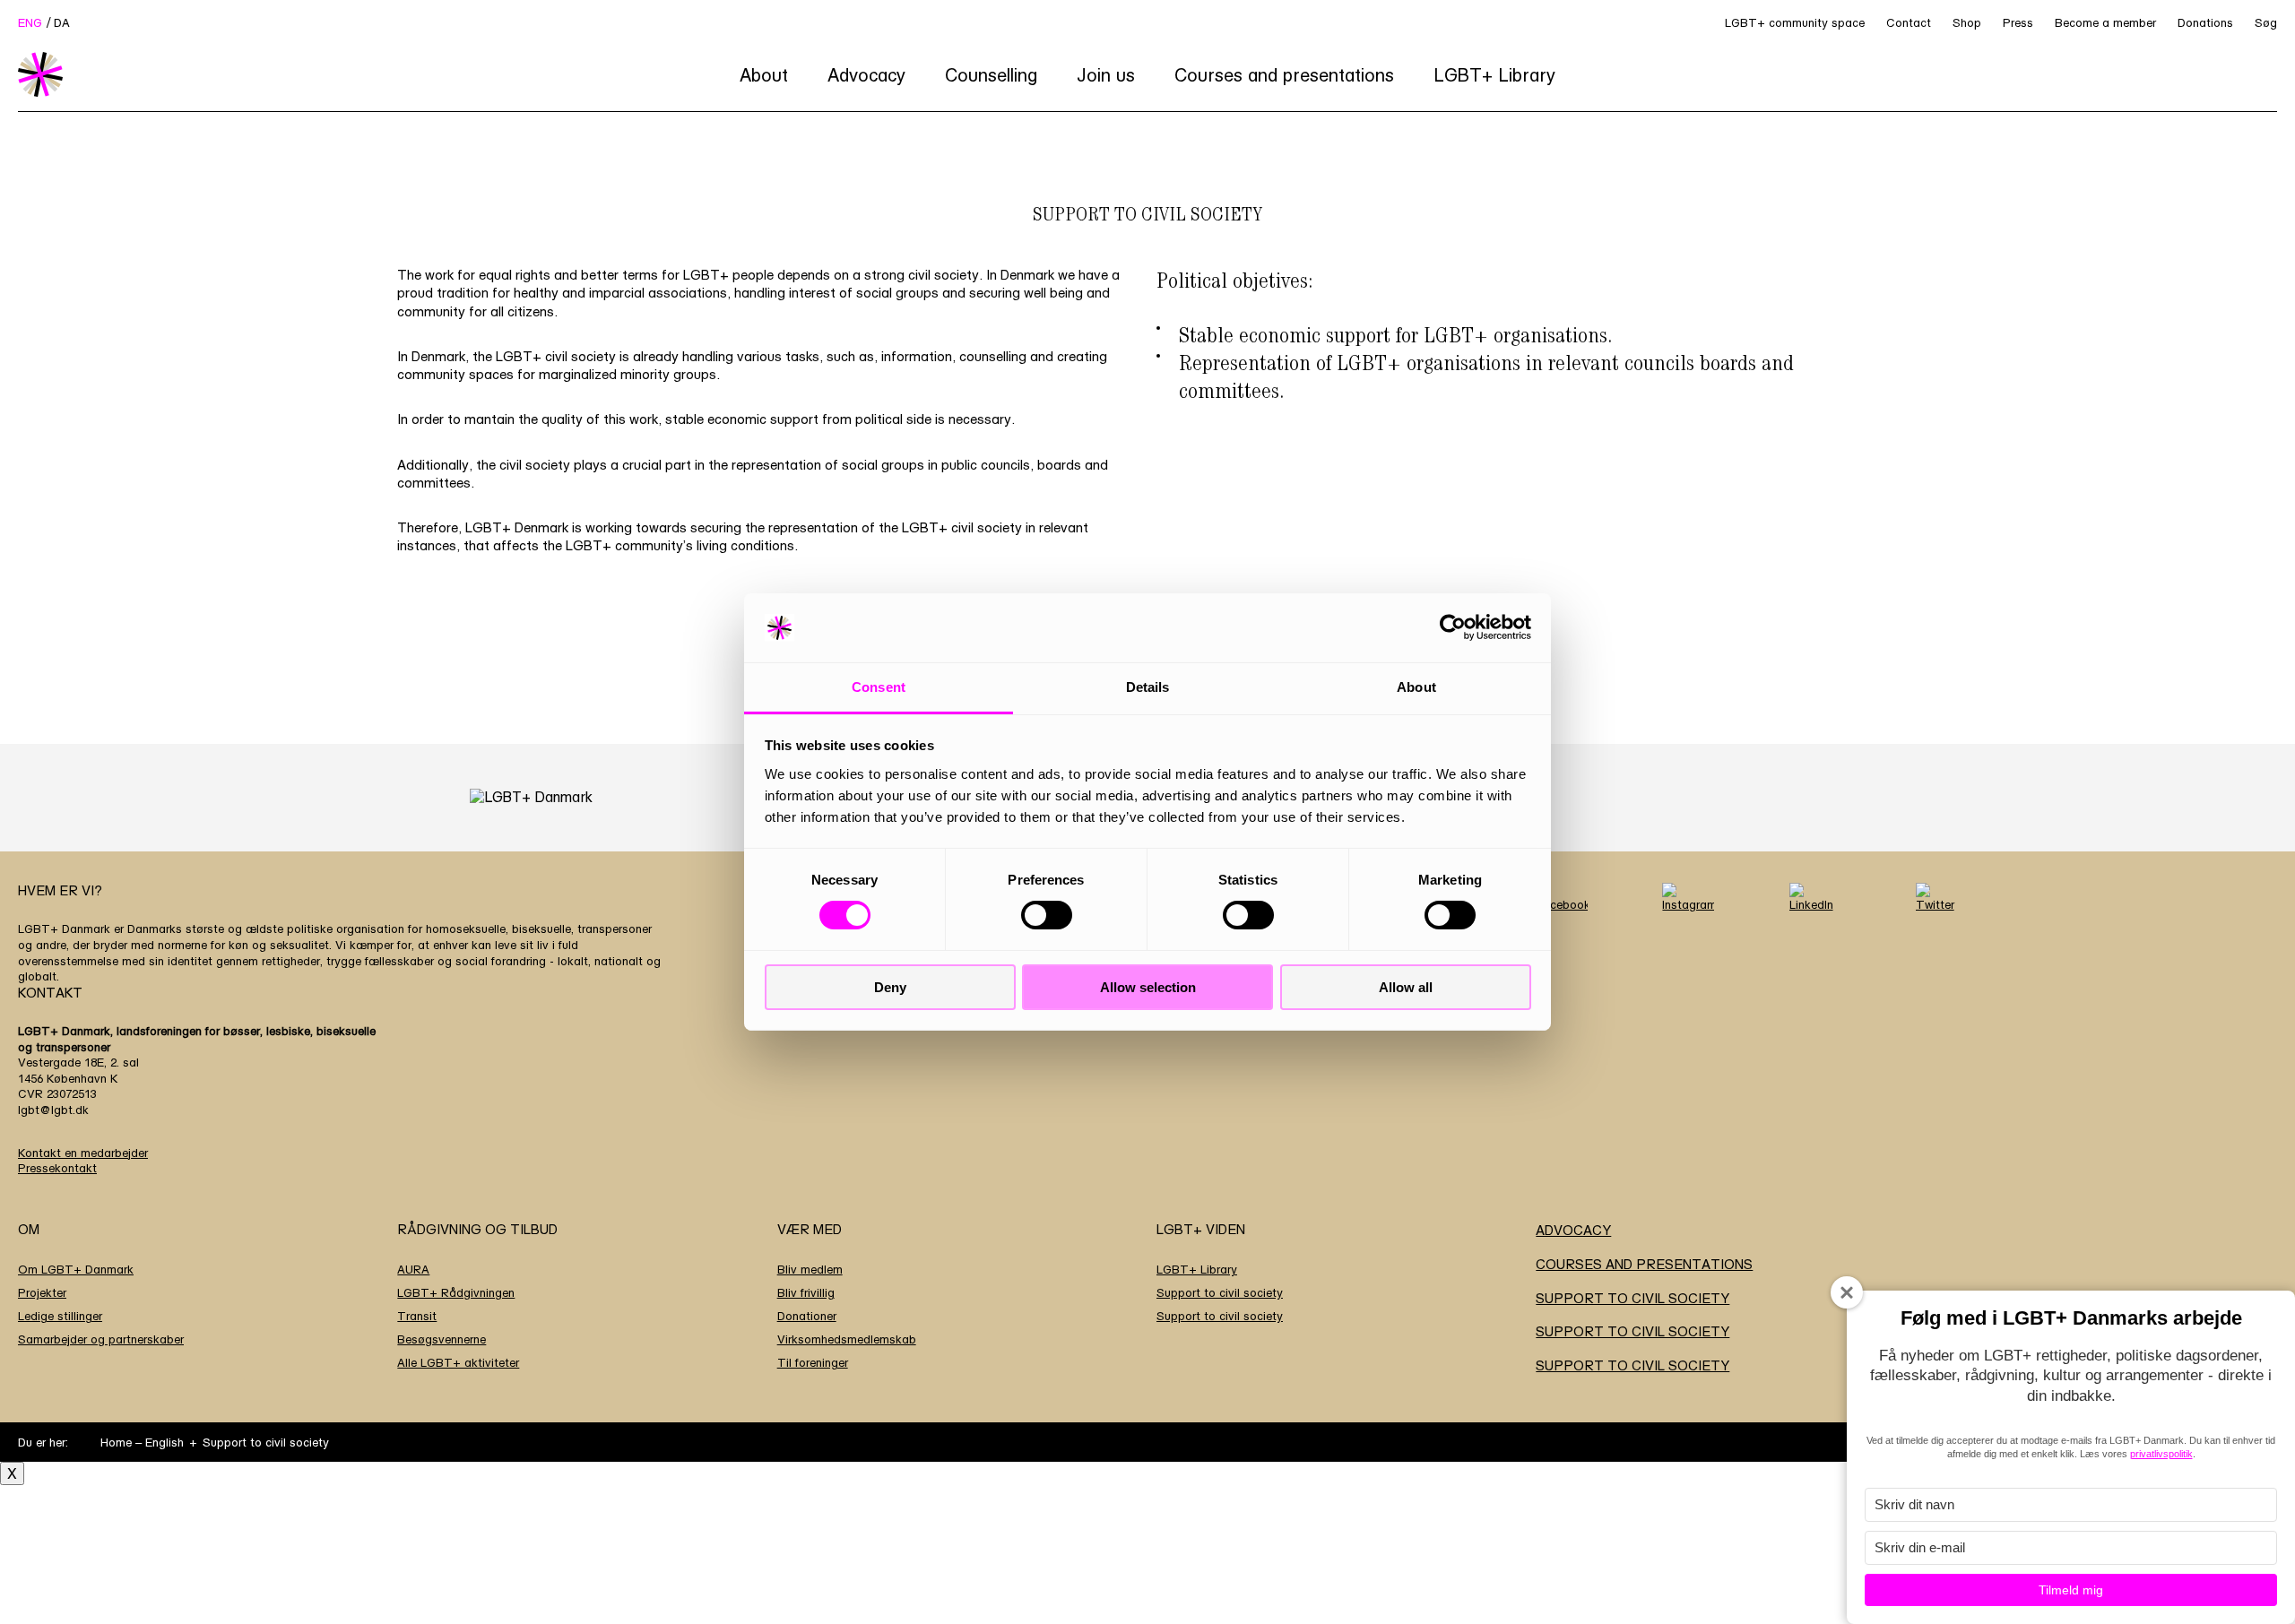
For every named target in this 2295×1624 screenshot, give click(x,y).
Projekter (42, 1292)
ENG (30, 22)
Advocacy (866, 75)
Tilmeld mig (2071, 1590)
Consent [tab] (879, 687)
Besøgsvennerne (442, 1339)
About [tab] (1416, 687)
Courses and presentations (1284, 75)
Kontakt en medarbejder (83, 1153)
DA (62, 22)
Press (2018, 22)
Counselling (991, 75)
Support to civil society (1220, 1292)
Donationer (807, 1316)
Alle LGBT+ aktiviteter (458, 1362)
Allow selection (1148, 987)
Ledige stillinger (60, 1316)
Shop (1967, 22)
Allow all (1406, 987)
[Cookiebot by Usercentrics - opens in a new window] (1453, 627)
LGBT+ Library (1494, 75)
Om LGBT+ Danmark (76, 1269)
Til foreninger (813, 1362)
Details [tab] (1148, 687)
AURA (413, 1269)
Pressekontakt (57, 1168)
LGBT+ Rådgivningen (456, 1292)
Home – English (142, 1442)
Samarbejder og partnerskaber (101, 1339)
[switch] (1047, 915)
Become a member (2105, 22)
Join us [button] (1106, 75)
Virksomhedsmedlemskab (847, 1339)
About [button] (764, 75)
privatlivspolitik (2161, 1454)
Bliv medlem (810, 1269)
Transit (417, 1316)
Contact (1909, 22)
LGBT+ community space (1795, 22)
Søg (2266, 22)
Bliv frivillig (806, 1292)
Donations (2205, 22)
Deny (890, 987)
